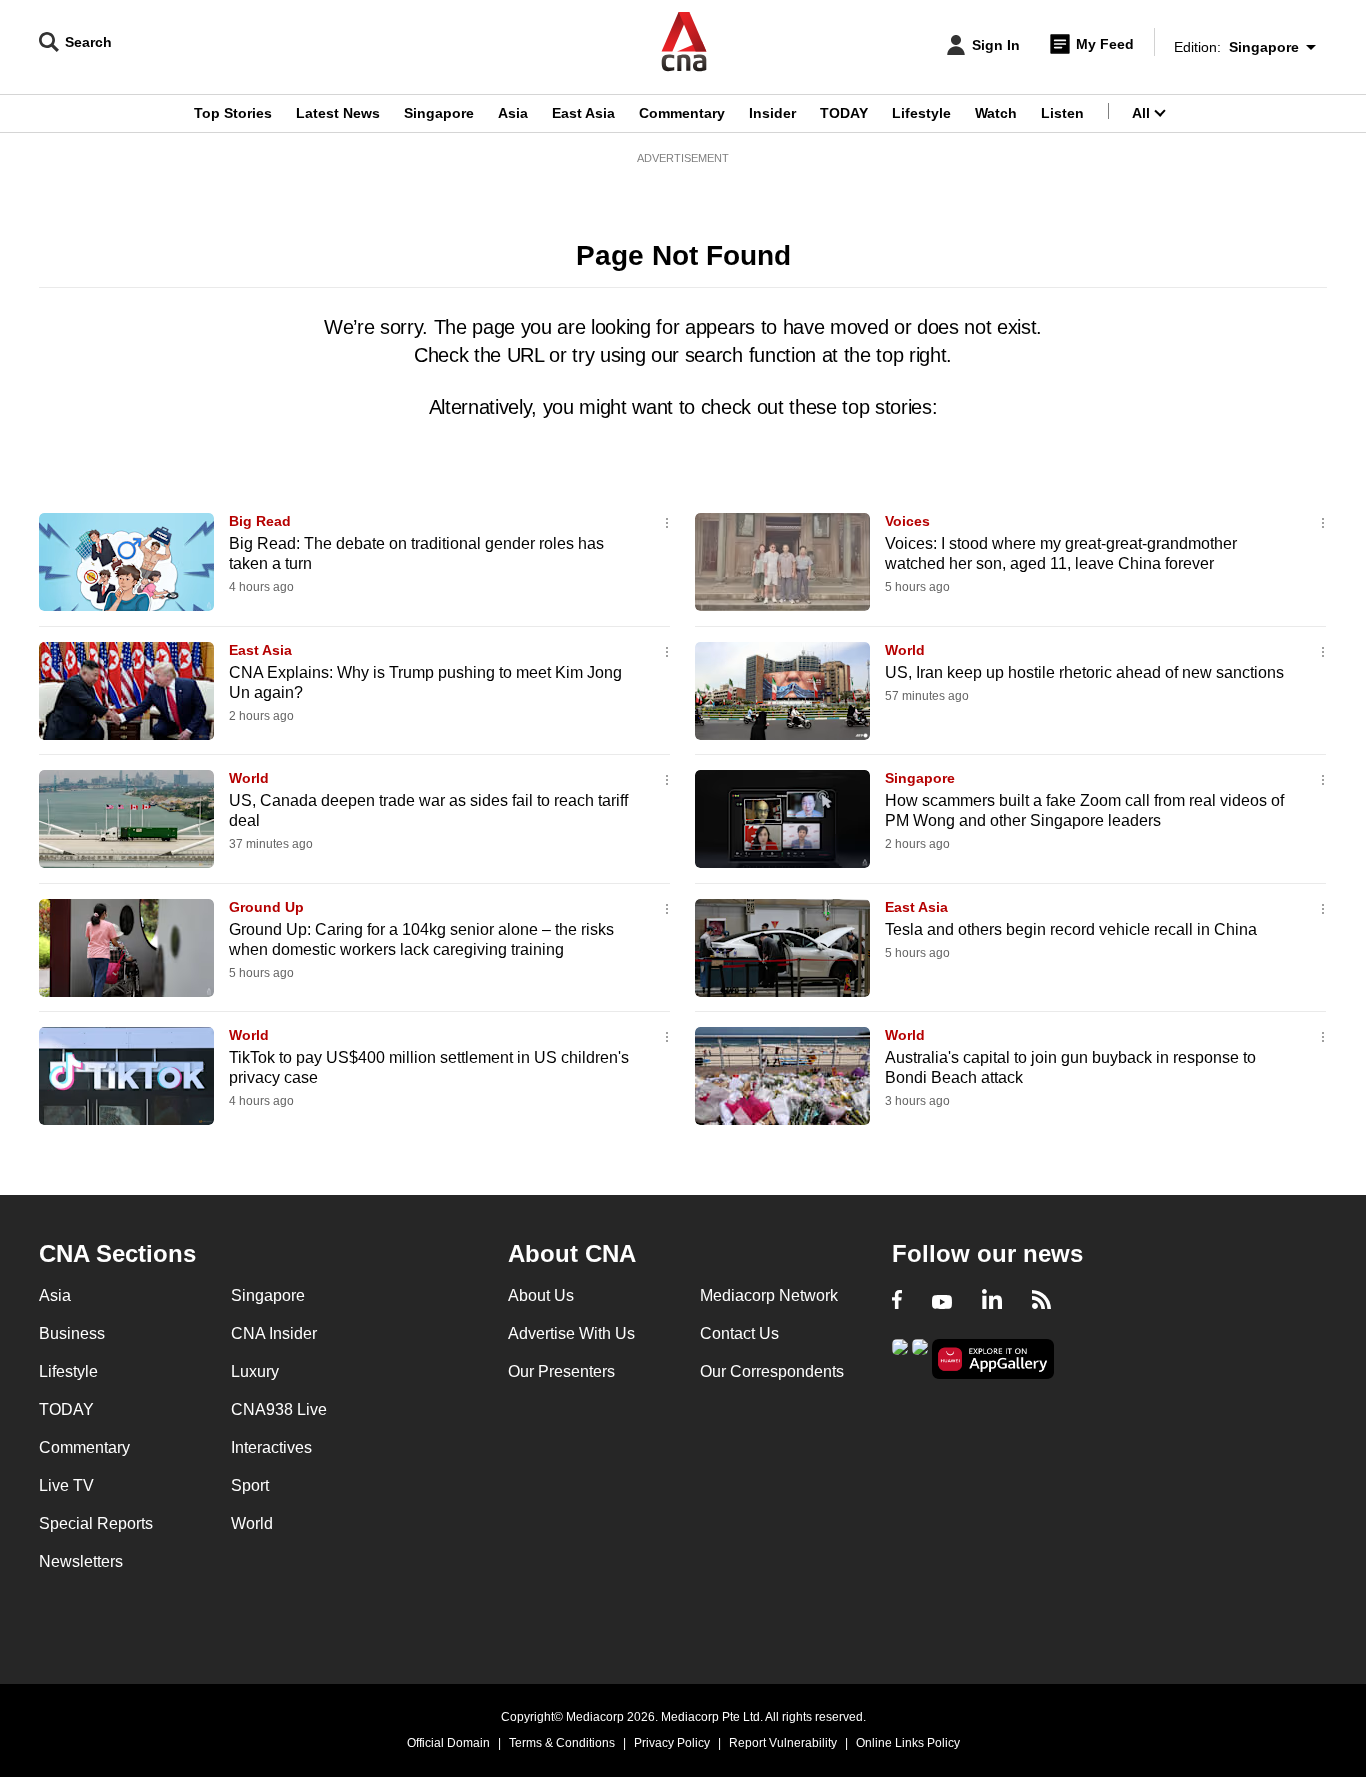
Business (72, 1333)
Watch (996, 113)
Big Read (260, 521)
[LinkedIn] (992, 1302)
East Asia (583, 113)
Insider (772, 113)
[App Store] (920, 1357)
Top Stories (233, 113)
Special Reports (96, 1523)
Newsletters (81, 1561)
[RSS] (1041, 1302)
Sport (250, 1485)
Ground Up (266, 907)
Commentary (682, 113)
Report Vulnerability (783, 1743)
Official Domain (448, 1743)
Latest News (338, 113)
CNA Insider (274, 1333)
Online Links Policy (908, 1743)
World (905, 650)
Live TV (66, 1485)
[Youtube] (942, 1302)
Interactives (271, 1447)
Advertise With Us (571, 1333)
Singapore (439, 113)
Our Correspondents (772, 1371)
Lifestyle (921, 113)
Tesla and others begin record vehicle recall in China (1071, 929)
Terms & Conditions (562, 1743)
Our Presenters (561, 1371)
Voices (907, 521)
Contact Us (739, 1333)
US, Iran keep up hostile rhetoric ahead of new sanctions (1084, 672)
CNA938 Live (279, 1409)
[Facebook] (897, 1302)
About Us (541, 1295)
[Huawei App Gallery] (993, 1359)
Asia (513, 113)
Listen (1062, 113)
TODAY (844, 113)
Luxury (255, 1371)
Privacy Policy (672, 1743)
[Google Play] (900, 1357)
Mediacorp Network (769, 1295)
